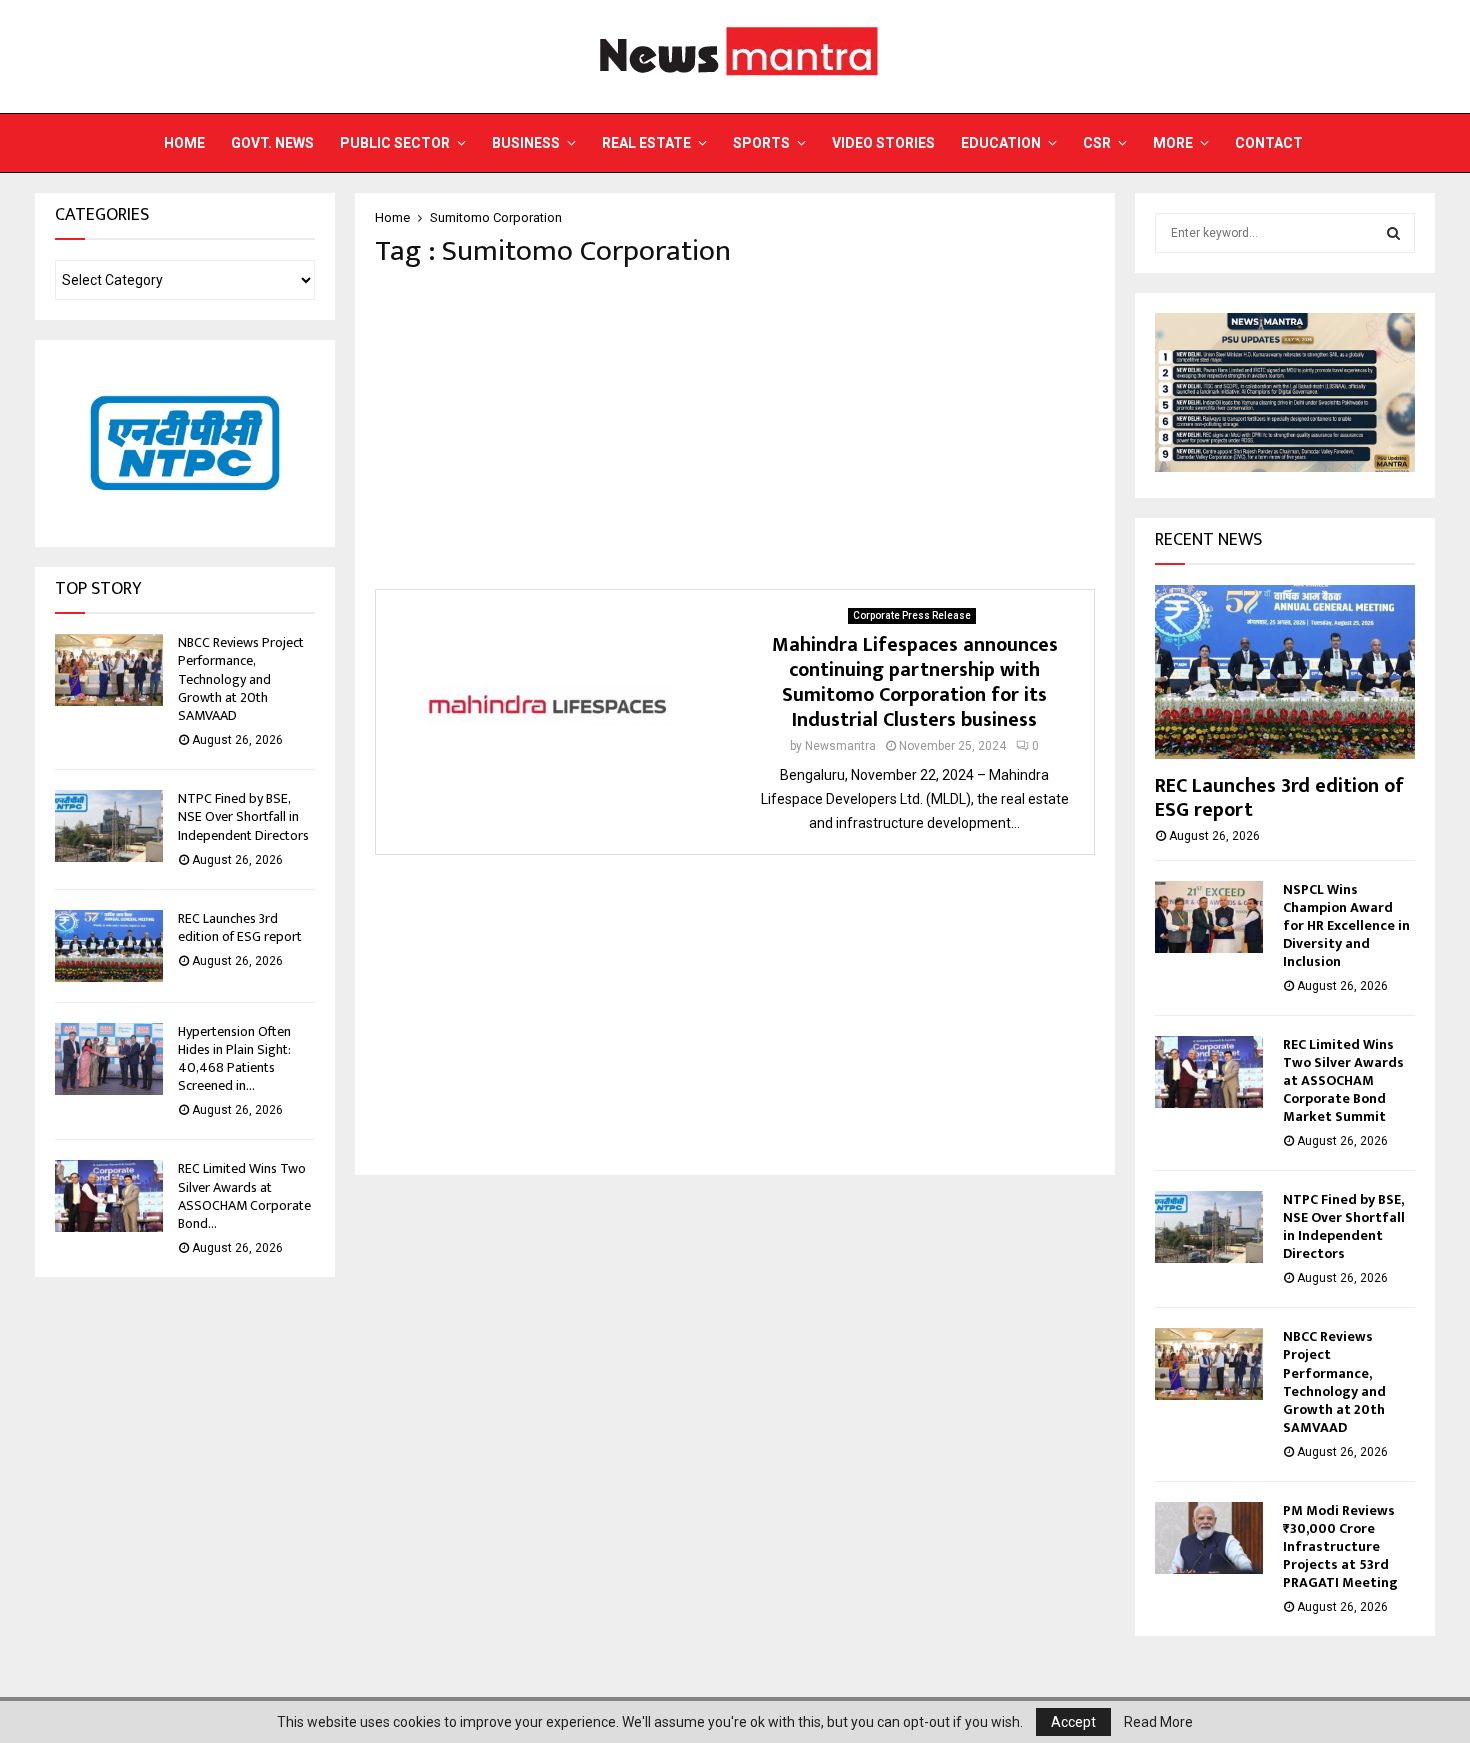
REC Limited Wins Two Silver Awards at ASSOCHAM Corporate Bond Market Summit (1343, 1080)
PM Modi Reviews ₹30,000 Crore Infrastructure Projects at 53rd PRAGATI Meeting (1340, 1546)
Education (1001, 143)
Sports (761, 143)
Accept (1073, 1722)
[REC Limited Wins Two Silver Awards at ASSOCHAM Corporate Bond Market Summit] (109, 1196)
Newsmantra (840, 746)
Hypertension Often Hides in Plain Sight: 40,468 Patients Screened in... (234, 1059)
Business (526, 143)
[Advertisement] (735, 429)
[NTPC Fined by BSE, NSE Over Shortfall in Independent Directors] (109, 826)
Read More (1158, 1722)
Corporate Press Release (912, 615)
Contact (1269, 143)
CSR (1097, 143)
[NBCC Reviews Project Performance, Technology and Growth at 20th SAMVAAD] (109, 670)
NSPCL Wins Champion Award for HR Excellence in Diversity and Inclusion (1346, 925)
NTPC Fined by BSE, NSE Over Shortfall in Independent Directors (243, 816)
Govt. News (272, 143)
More (1173, 143)
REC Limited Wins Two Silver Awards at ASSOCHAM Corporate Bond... (244, 1196)
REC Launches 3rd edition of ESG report (240, 927)
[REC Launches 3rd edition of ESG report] (109, 946)
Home (184, 143)
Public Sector (395, 143)
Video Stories (883, 143)
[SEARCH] (1393, 233)
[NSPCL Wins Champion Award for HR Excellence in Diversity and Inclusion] (1209, 917)
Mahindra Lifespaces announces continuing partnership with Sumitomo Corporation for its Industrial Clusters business (915, 682)
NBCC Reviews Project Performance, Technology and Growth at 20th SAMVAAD (241, 679)
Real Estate (646, 143)
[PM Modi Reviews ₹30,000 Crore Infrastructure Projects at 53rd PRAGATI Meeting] (1209, 1538)
